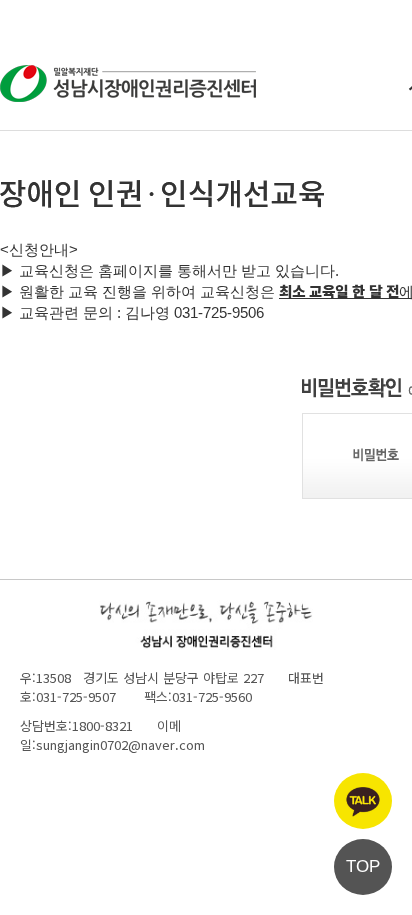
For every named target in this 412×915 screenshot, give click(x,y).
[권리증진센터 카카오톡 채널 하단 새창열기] (363, 801)
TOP (363, 866)
